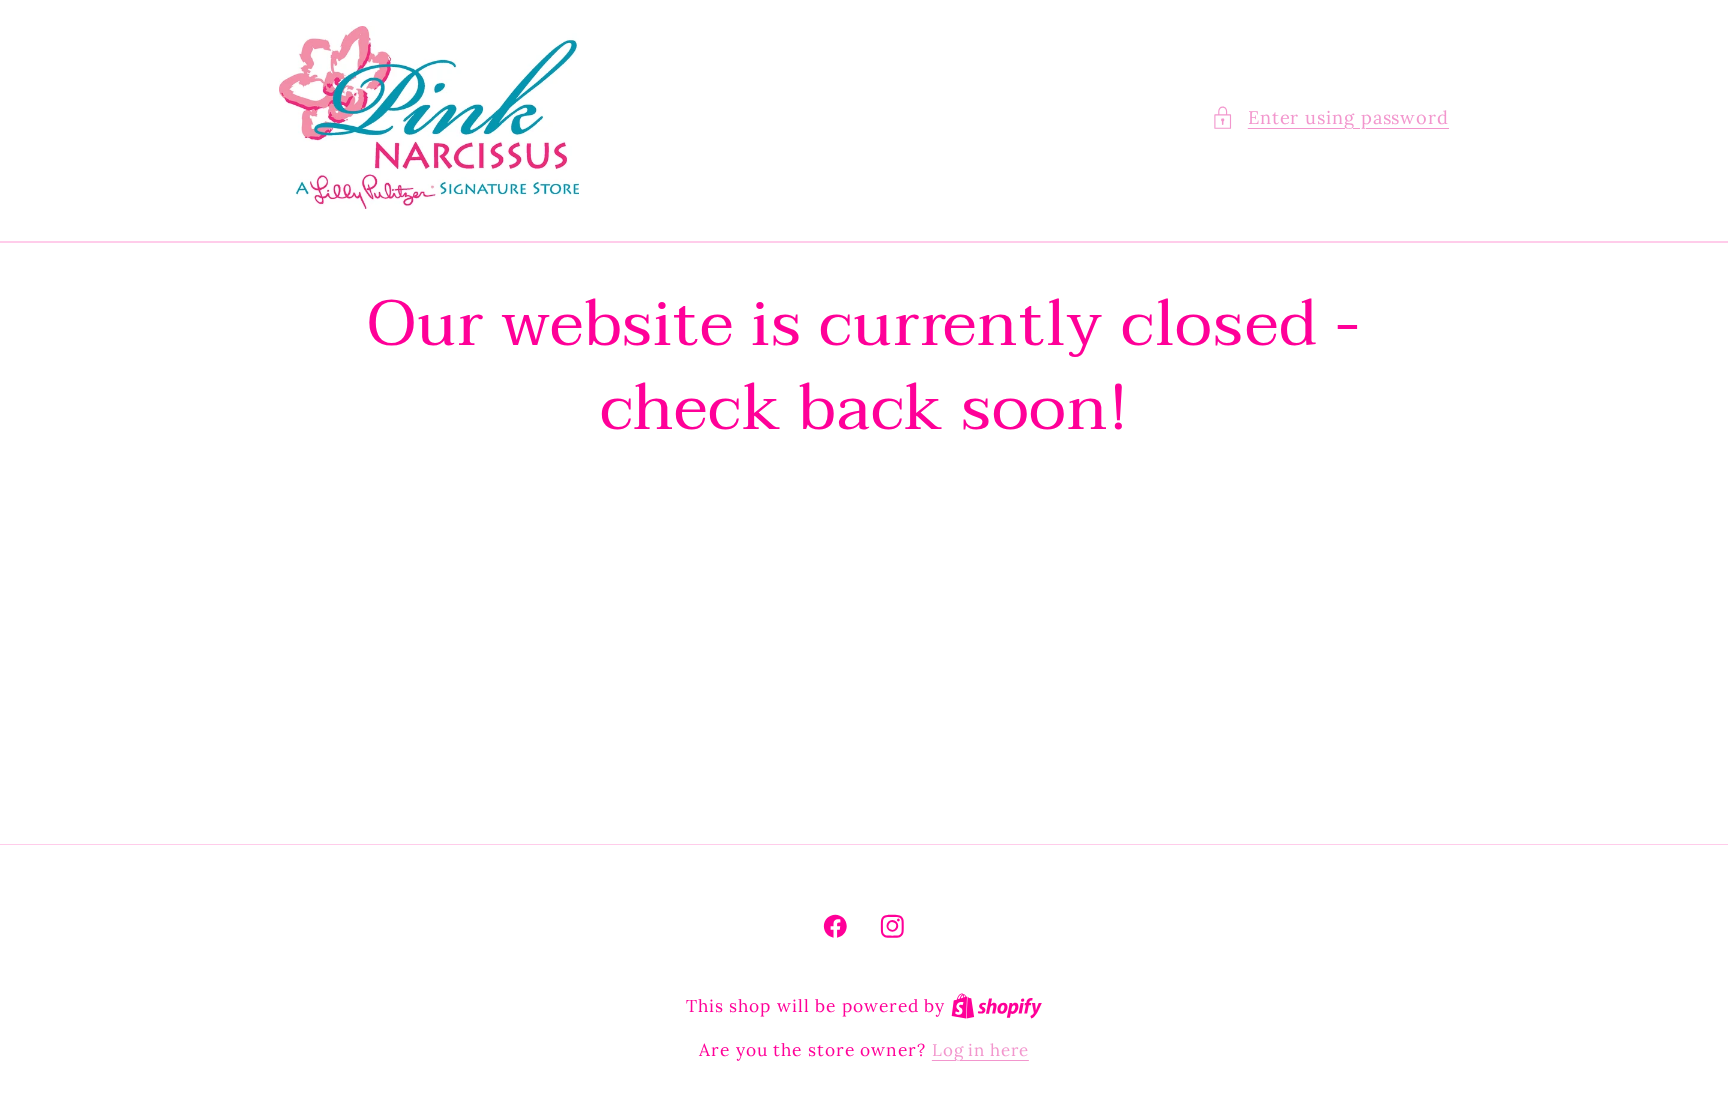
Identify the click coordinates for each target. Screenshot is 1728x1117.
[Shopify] (996, 1006)
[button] (1330, 117)
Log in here (980, 1050)
